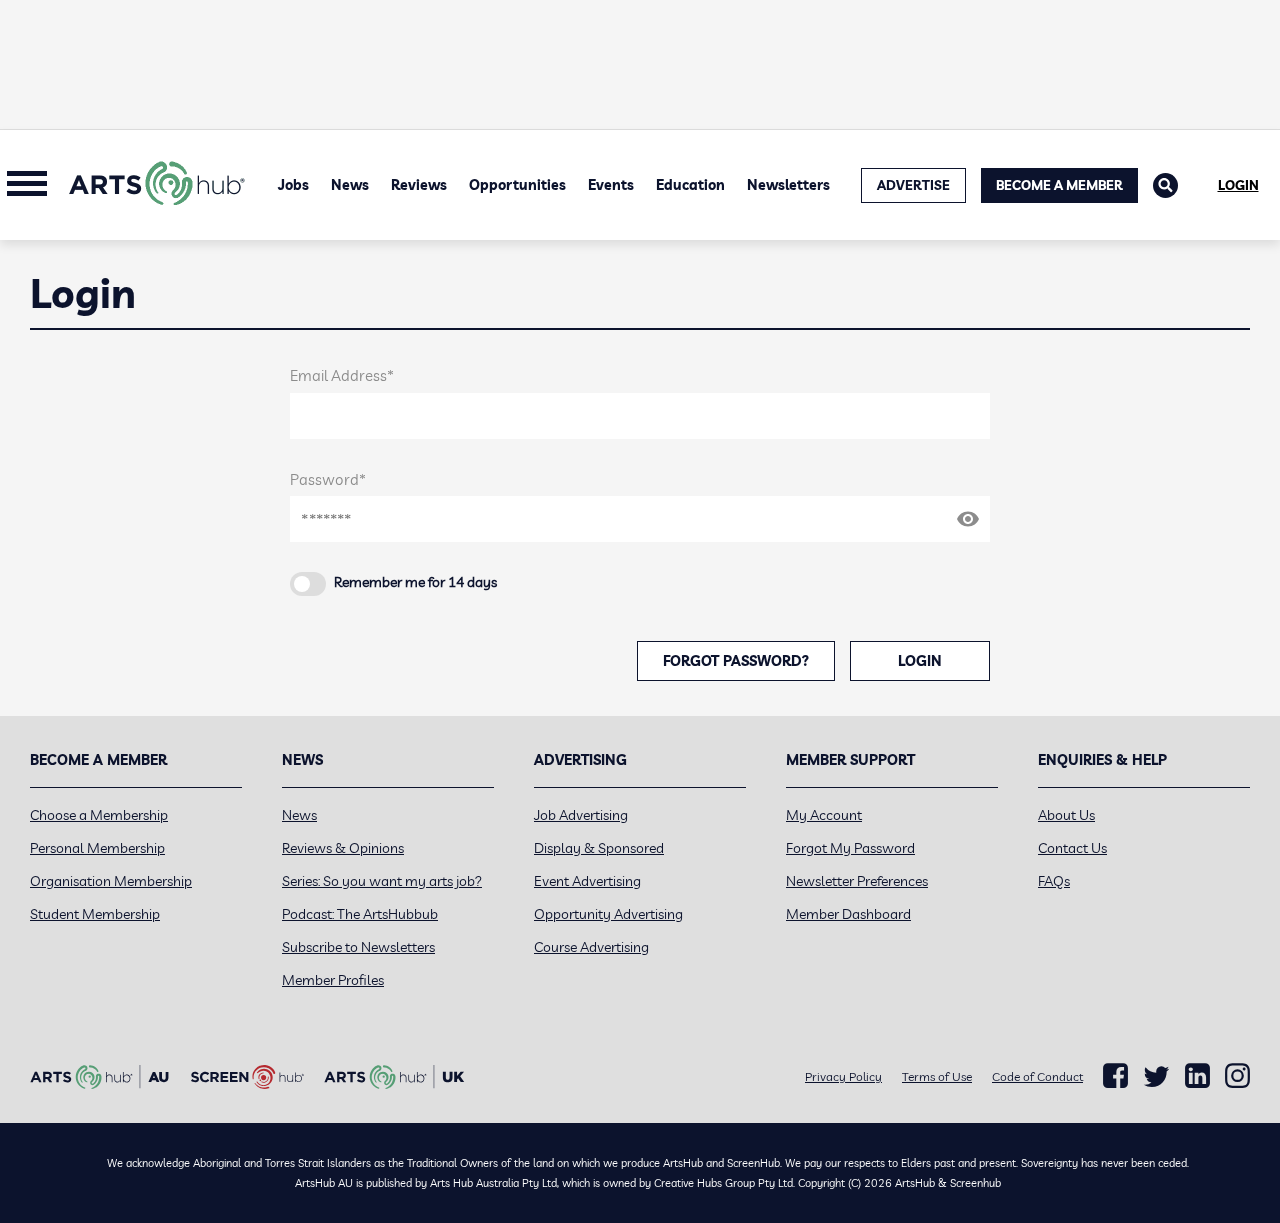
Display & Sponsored (599, 848)
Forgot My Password (850, 848)
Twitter (1156, 1076)
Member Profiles (333, 980)
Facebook (1115, 1076)
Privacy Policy (843, 1076)
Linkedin (1197, 1076)
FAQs (1054, 881)
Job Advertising (581, 815)
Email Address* (342, 375)
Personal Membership (97, 848)
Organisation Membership (111, 881)
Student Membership (95, 914)
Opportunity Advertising (608, 914)
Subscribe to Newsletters (358, 947)
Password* (328, 479)
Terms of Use (937, 1076)
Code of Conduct (1037, 1076)
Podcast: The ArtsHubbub (360, 914)
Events (611, 185)
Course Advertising (591, 947)
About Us (1066, 815)
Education (690, 185)
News (350, 185)
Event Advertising (587, 881)
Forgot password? (736, 661)
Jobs (293, 185)
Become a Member (1059, 185)
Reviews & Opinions (343, 848)
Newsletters (788, 185)
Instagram (1237, 1076)
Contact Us (1072, 848)
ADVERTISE (913, 185)
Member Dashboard (848, 914)
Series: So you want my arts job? (382, 881)
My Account (824, 815)
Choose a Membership (99, 815)
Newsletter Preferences (857, 881)
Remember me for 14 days (415, 582)
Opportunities (517, 185)
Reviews (419, 185)
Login (1238, 185)
